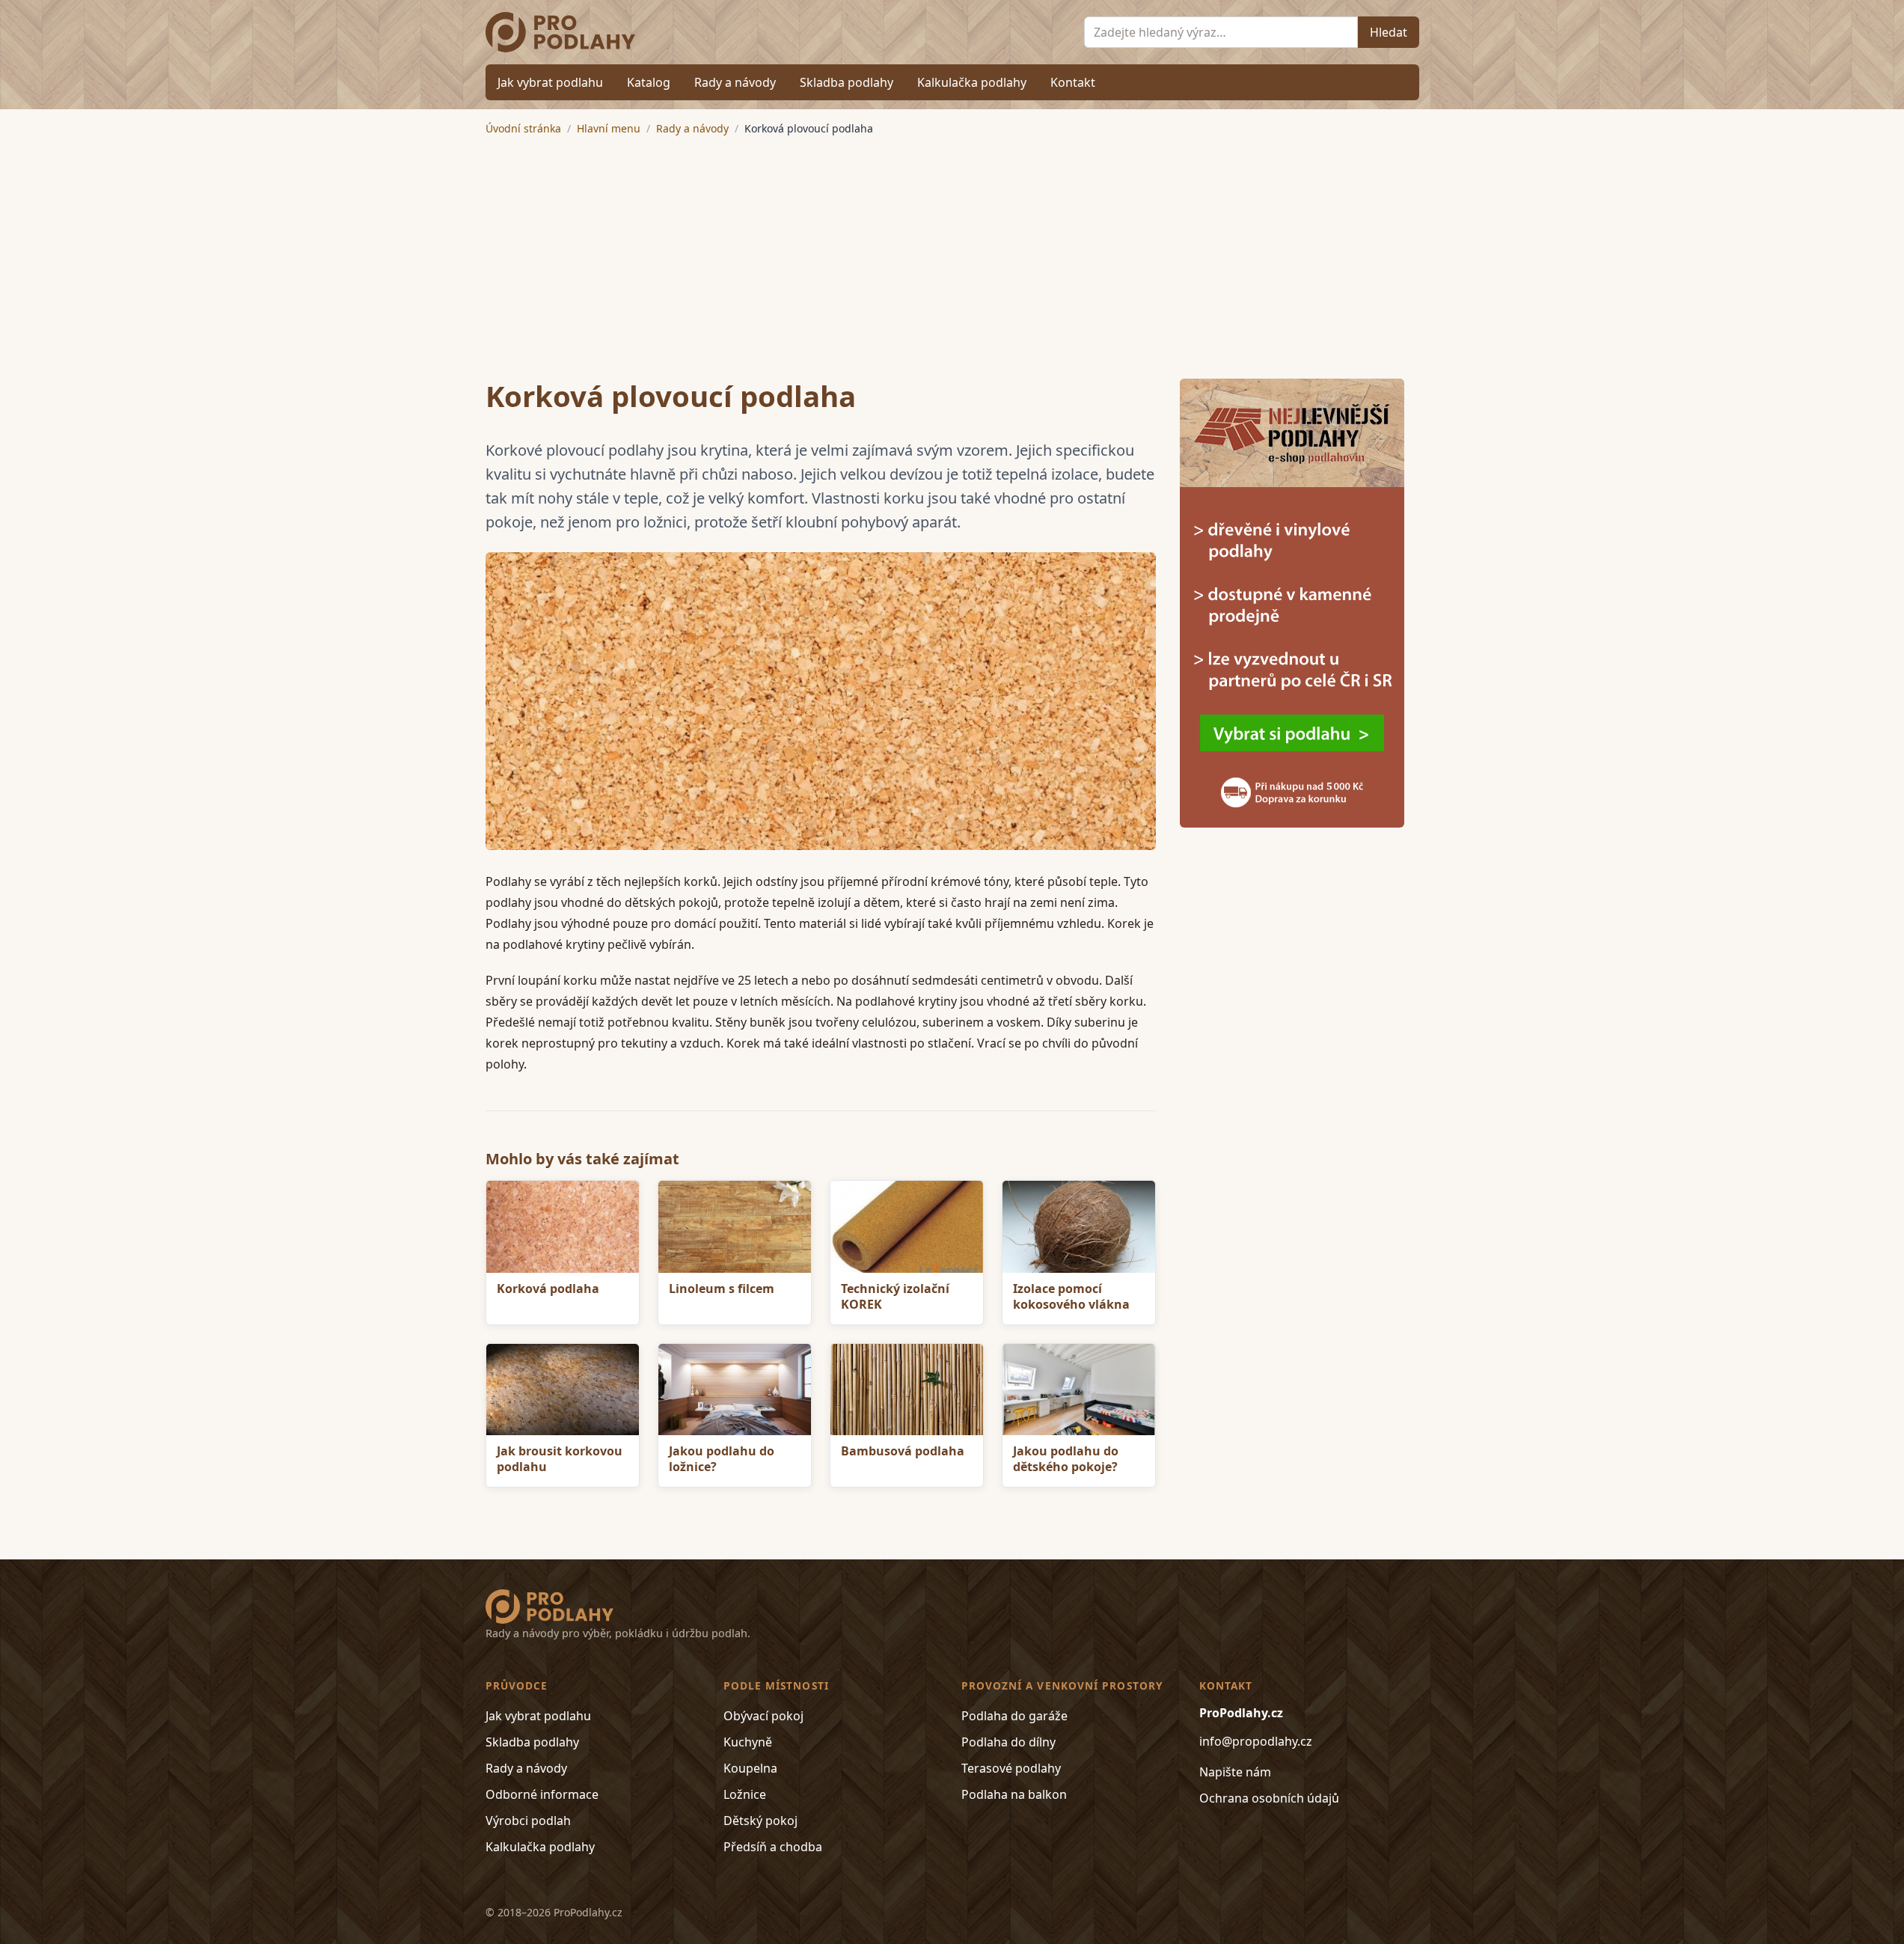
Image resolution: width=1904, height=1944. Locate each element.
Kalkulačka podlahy (972, 82)
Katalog (649, 82)
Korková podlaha (548, 1289)
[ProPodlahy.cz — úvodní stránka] (561, 32)
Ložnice (745, 1794)
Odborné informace (542, 1794)
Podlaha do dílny (1008, 1742)
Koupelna (750, 1768)
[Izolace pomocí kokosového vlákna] (1079, 1226)
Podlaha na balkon (1014, 1794)
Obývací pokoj (763, 1716)
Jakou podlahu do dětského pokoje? (1066, 1459)
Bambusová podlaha (903, 1451)
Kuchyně (748, 1742)
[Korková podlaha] (821, 701)
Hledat (1389, 32)
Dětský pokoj (760, 1821)
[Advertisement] (952, 248)
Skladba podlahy (847, 82)
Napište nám (1235, 1772)
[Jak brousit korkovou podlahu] (563, 1390)
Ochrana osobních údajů (1269, 1798)
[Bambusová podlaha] (907, 1390)
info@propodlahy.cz (1256, 1741)
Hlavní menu (609, 128)
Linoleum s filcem (722, 1289)
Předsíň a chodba (773, 1847)
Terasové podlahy (1011, 1768)
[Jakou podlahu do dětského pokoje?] (1079, 1390)
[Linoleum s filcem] (735, 1226)
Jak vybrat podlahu (550, 82)
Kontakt (1073, 82)
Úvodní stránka (523, 128)
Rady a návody (735, 82)
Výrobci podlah (528, 1821)
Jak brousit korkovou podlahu (560, 1459)
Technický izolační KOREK (895, 1296)
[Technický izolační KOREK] (907, 1226)
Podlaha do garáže (1014, 1716)
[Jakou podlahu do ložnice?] (735, 1390)
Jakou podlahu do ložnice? (722, 1459)
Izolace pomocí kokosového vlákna (1071, 1296)
